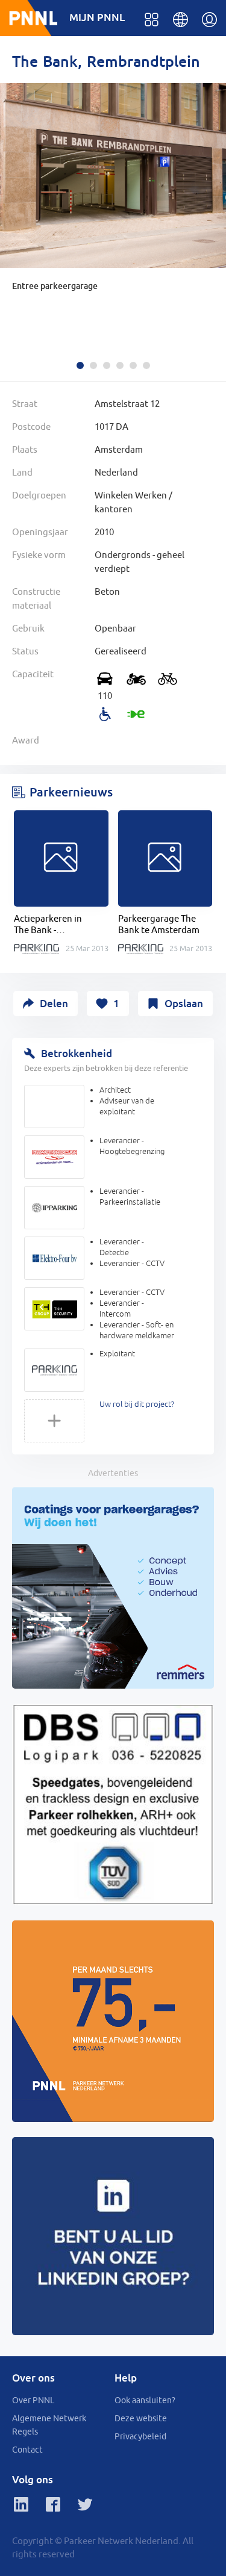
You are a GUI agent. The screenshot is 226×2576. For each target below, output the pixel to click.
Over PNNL (33, 2400)
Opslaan (184, 1003)
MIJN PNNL (97, 17)
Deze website (141, 2418)
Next (214, 203)
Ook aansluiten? (145, 2400)
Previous (12, 203)
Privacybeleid (140, 2436)
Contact (27, 2450)
